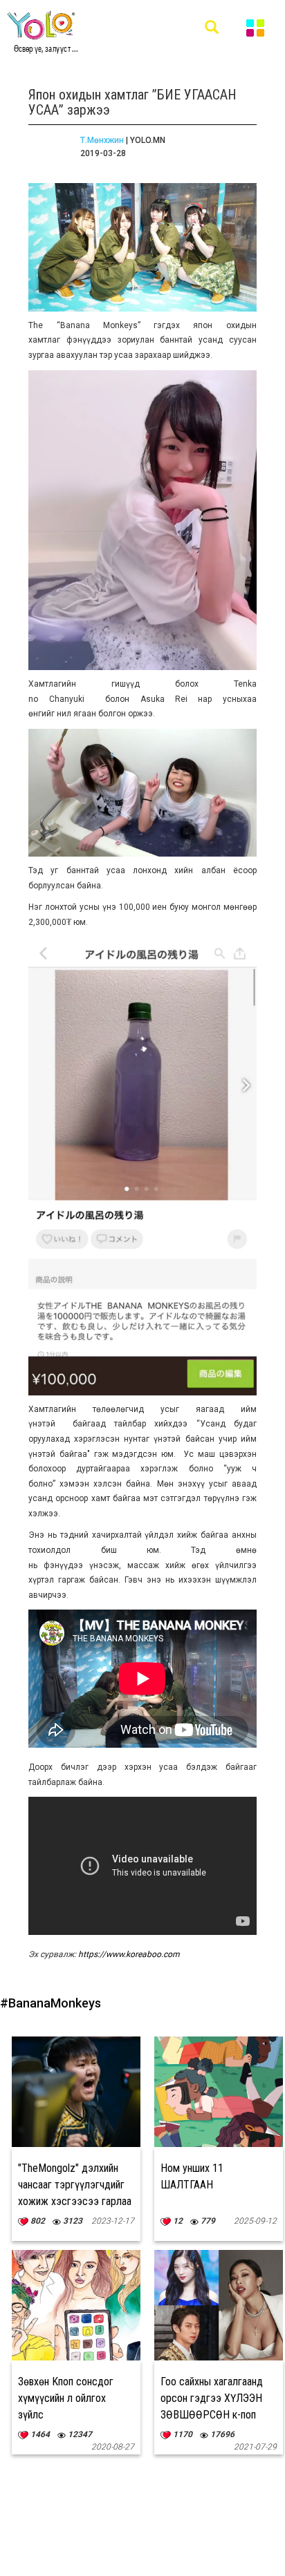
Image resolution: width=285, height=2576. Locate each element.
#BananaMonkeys (50, 2003)
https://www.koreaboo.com (129, 1954)
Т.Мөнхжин (102, 140)
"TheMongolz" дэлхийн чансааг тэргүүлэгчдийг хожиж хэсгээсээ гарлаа (75, 2185)
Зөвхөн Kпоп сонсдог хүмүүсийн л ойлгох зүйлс (66, 2398)
